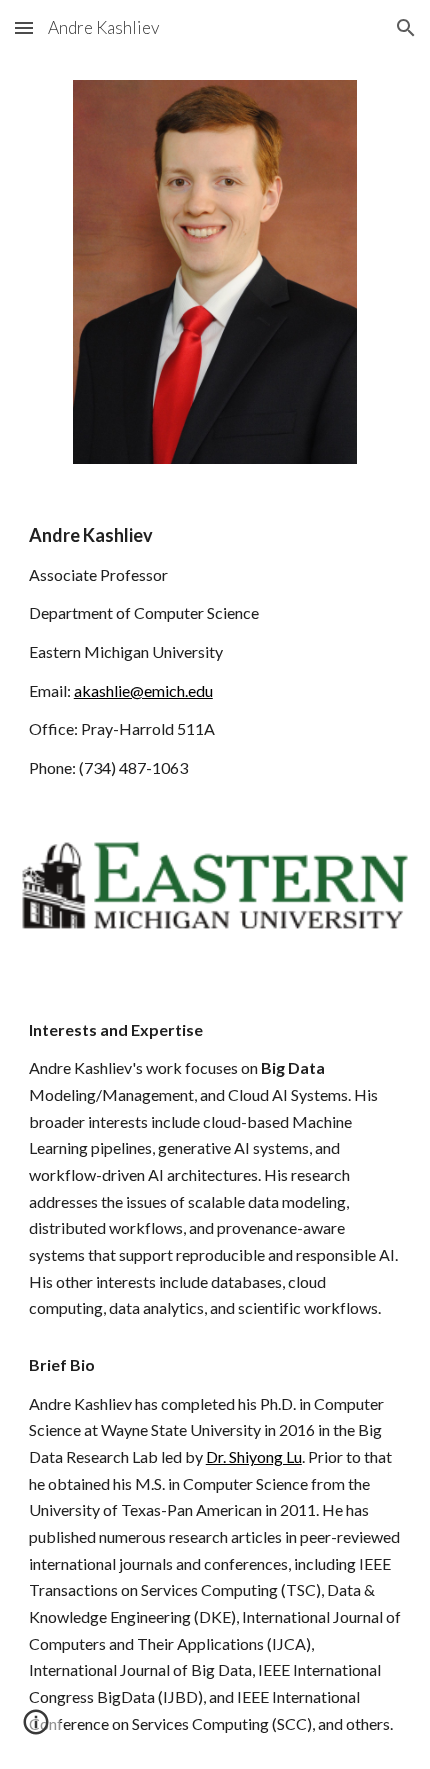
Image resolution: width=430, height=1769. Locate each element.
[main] (215, 651)
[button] (24, 27)
